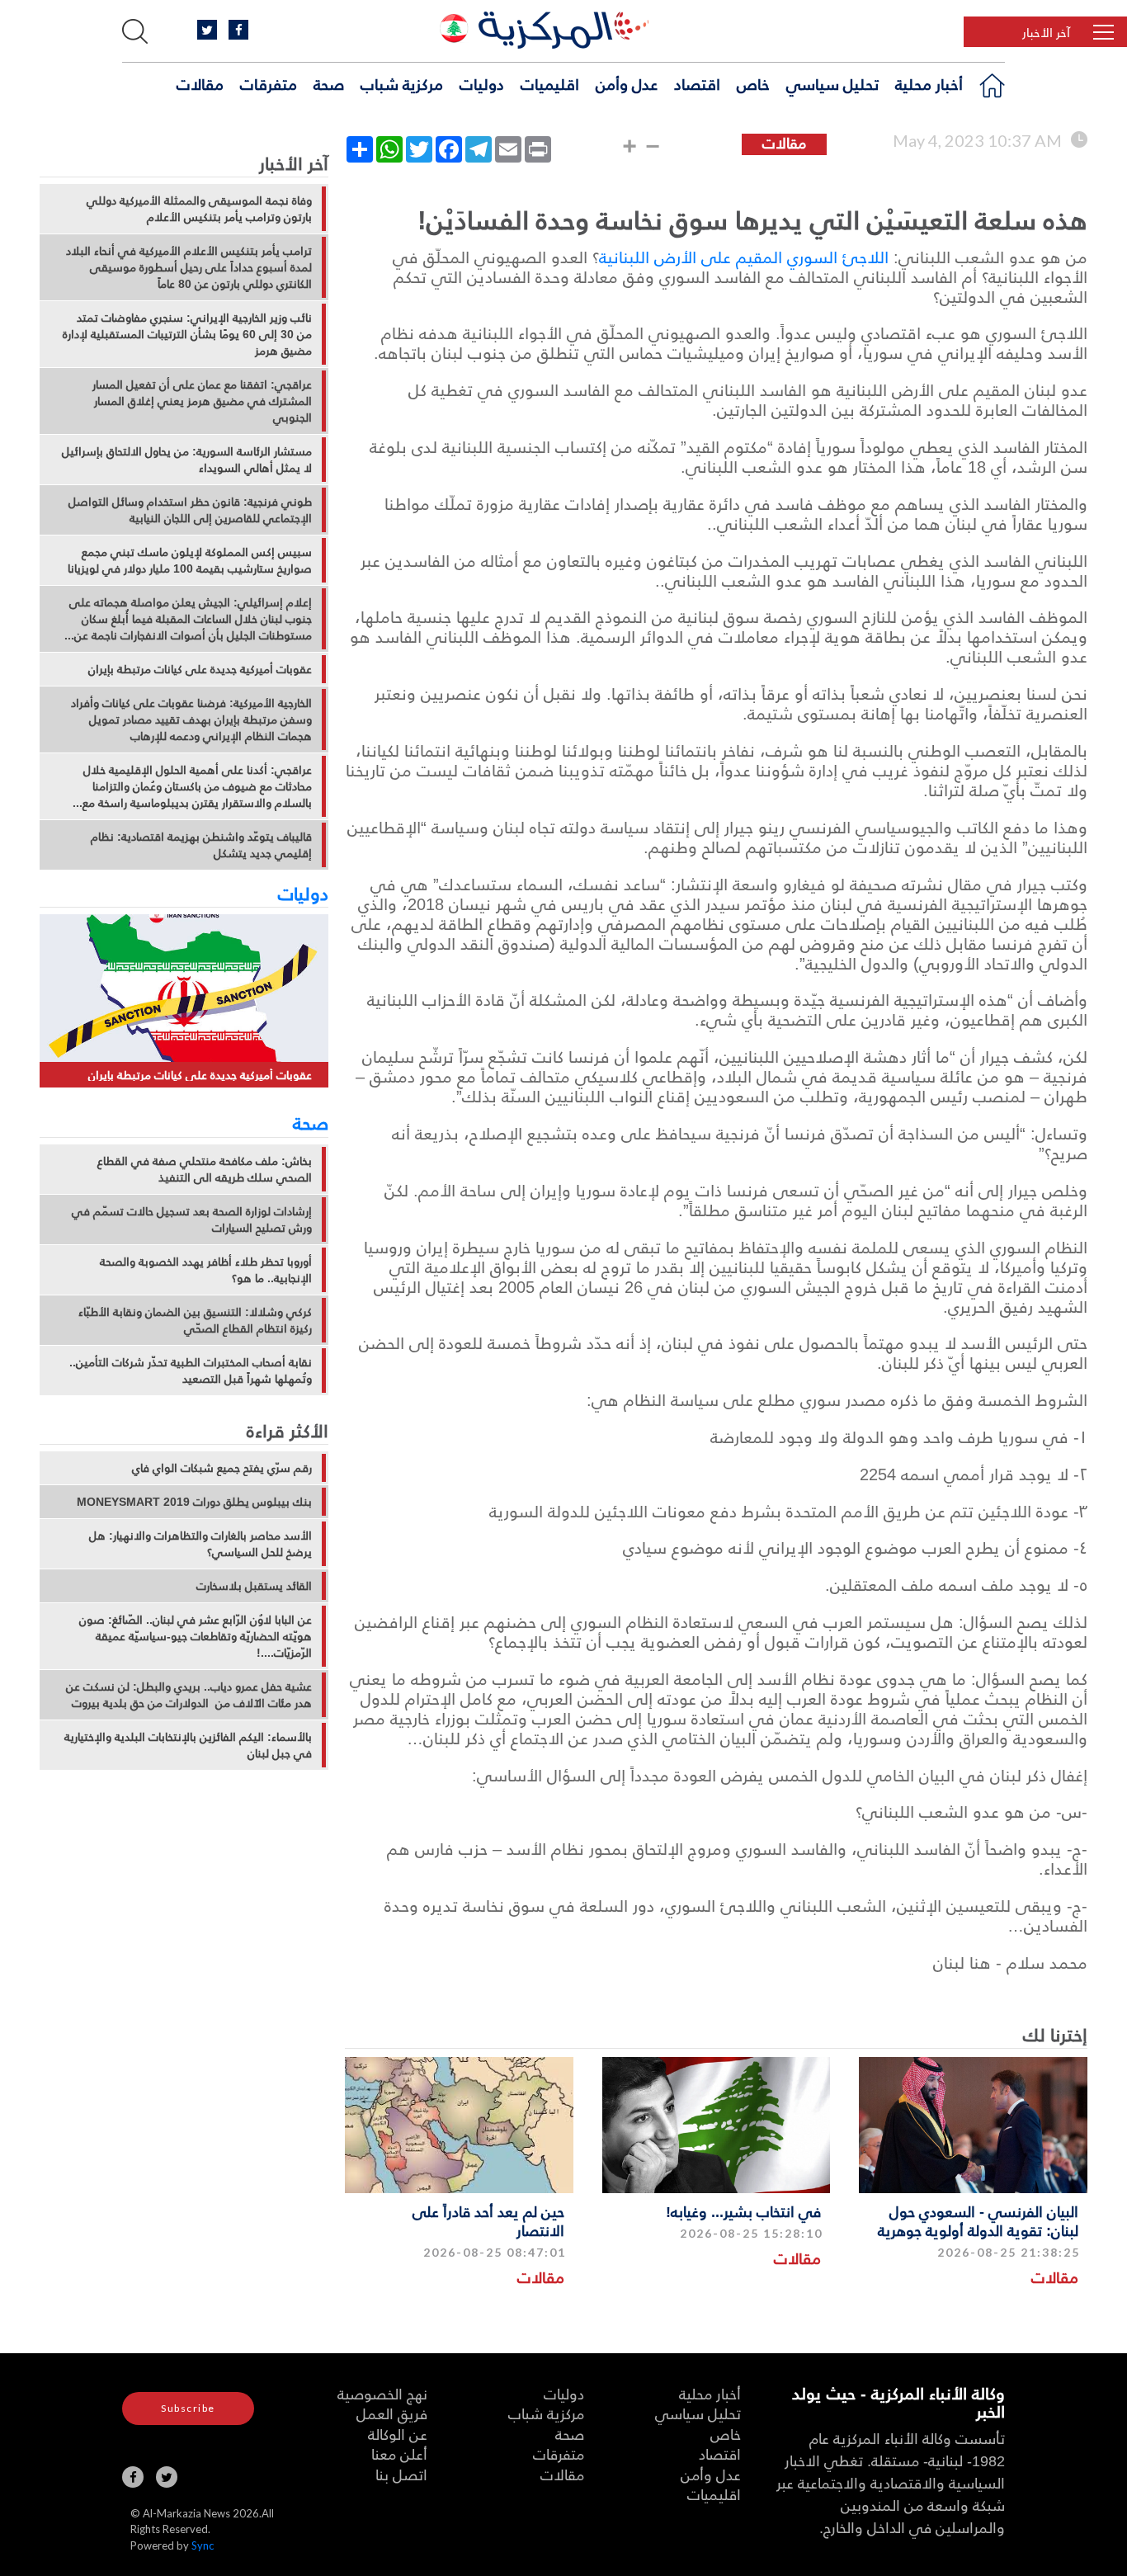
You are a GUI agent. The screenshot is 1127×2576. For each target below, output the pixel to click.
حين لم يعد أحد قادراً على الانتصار (488, 2220)
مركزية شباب (402, 83)
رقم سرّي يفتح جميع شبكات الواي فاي (222, 1468)
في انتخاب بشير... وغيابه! (743, 2211)
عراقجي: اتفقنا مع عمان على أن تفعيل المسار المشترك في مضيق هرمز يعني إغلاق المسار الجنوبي (202, 401)
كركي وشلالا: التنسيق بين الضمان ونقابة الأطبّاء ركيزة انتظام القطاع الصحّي (195, 1320)
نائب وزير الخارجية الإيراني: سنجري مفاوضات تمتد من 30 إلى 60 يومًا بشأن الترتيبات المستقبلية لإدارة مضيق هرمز (187, 334)
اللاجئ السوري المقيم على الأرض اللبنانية (744, 257)
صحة (329, 83)
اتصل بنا (401, 2474)
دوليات (482, 83)
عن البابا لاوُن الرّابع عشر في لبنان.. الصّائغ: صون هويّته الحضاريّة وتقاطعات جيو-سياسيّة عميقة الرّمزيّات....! (196, 1636)
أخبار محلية (929, 83)
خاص (753, 83)
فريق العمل (392, 2413)
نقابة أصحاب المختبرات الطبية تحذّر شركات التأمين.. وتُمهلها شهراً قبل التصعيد (191, 1371)
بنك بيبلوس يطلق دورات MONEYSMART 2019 (194, 1502)
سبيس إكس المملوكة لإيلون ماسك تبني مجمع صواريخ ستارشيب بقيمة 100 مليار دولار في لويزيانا (190, 560)
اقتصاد (697, 83)
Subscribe (188, 2408)
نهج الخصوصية (382, 2393)
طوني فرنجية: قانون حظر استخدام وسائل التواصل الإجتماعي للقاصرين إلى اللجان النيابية (190, 510)
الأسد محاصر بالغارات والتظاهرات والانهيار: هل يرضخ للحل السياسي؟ (200, 1544)
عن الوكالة (398, 2434)
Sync (203, 2545)
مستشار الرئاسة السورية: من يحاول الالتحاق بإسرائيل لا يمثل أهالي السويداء (187, 460)
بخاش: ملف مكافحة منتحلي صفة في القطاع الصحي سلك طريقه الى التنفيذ (205, 1169)
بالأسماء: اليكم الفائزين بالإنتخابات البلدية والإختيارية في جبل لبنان (188, 1745)
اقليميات (550, 83)
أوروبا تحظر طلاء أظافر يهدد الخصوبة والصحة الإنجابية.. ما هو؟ (206, 1270)
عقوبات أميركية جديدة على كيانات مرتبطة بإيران (200, 669)
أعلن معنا (399, 2453)
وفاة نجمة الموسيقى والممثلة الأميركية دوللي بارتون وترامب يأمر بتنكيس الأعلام (199, 209)
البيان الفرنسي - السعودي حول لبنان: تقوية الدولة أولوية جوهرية (978, 2220)
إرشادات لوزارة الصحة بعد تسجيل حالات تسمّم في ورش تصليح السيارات (192, 1220)
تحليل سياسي (832, 83)
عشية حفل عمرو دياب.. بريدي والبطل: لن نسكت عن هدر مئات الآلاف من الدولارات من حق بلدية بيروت (189, 1695)
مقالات (200, 83)
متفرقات (269, 83)
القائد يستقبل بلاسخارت (254, 1586)
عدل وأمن (627, 83)
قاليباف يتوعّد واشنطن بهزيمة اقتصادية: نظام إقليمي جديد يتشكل (201, 845)
